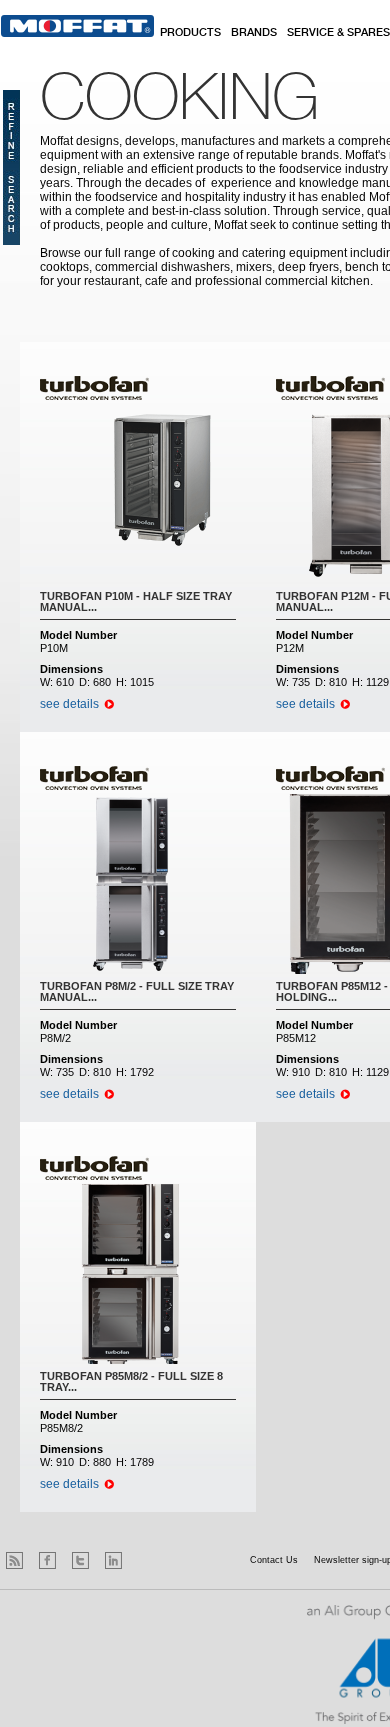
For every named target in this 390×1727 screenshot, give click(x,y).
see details (69, 704)
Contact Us (274, 1560)
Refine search (11, 167)
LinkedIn (113, 1560)
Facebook (47, 1560)
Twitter (80, 1560)
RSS (14, 1560)
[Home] (77, 26)
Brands (254, 33)
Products (190, 33)
